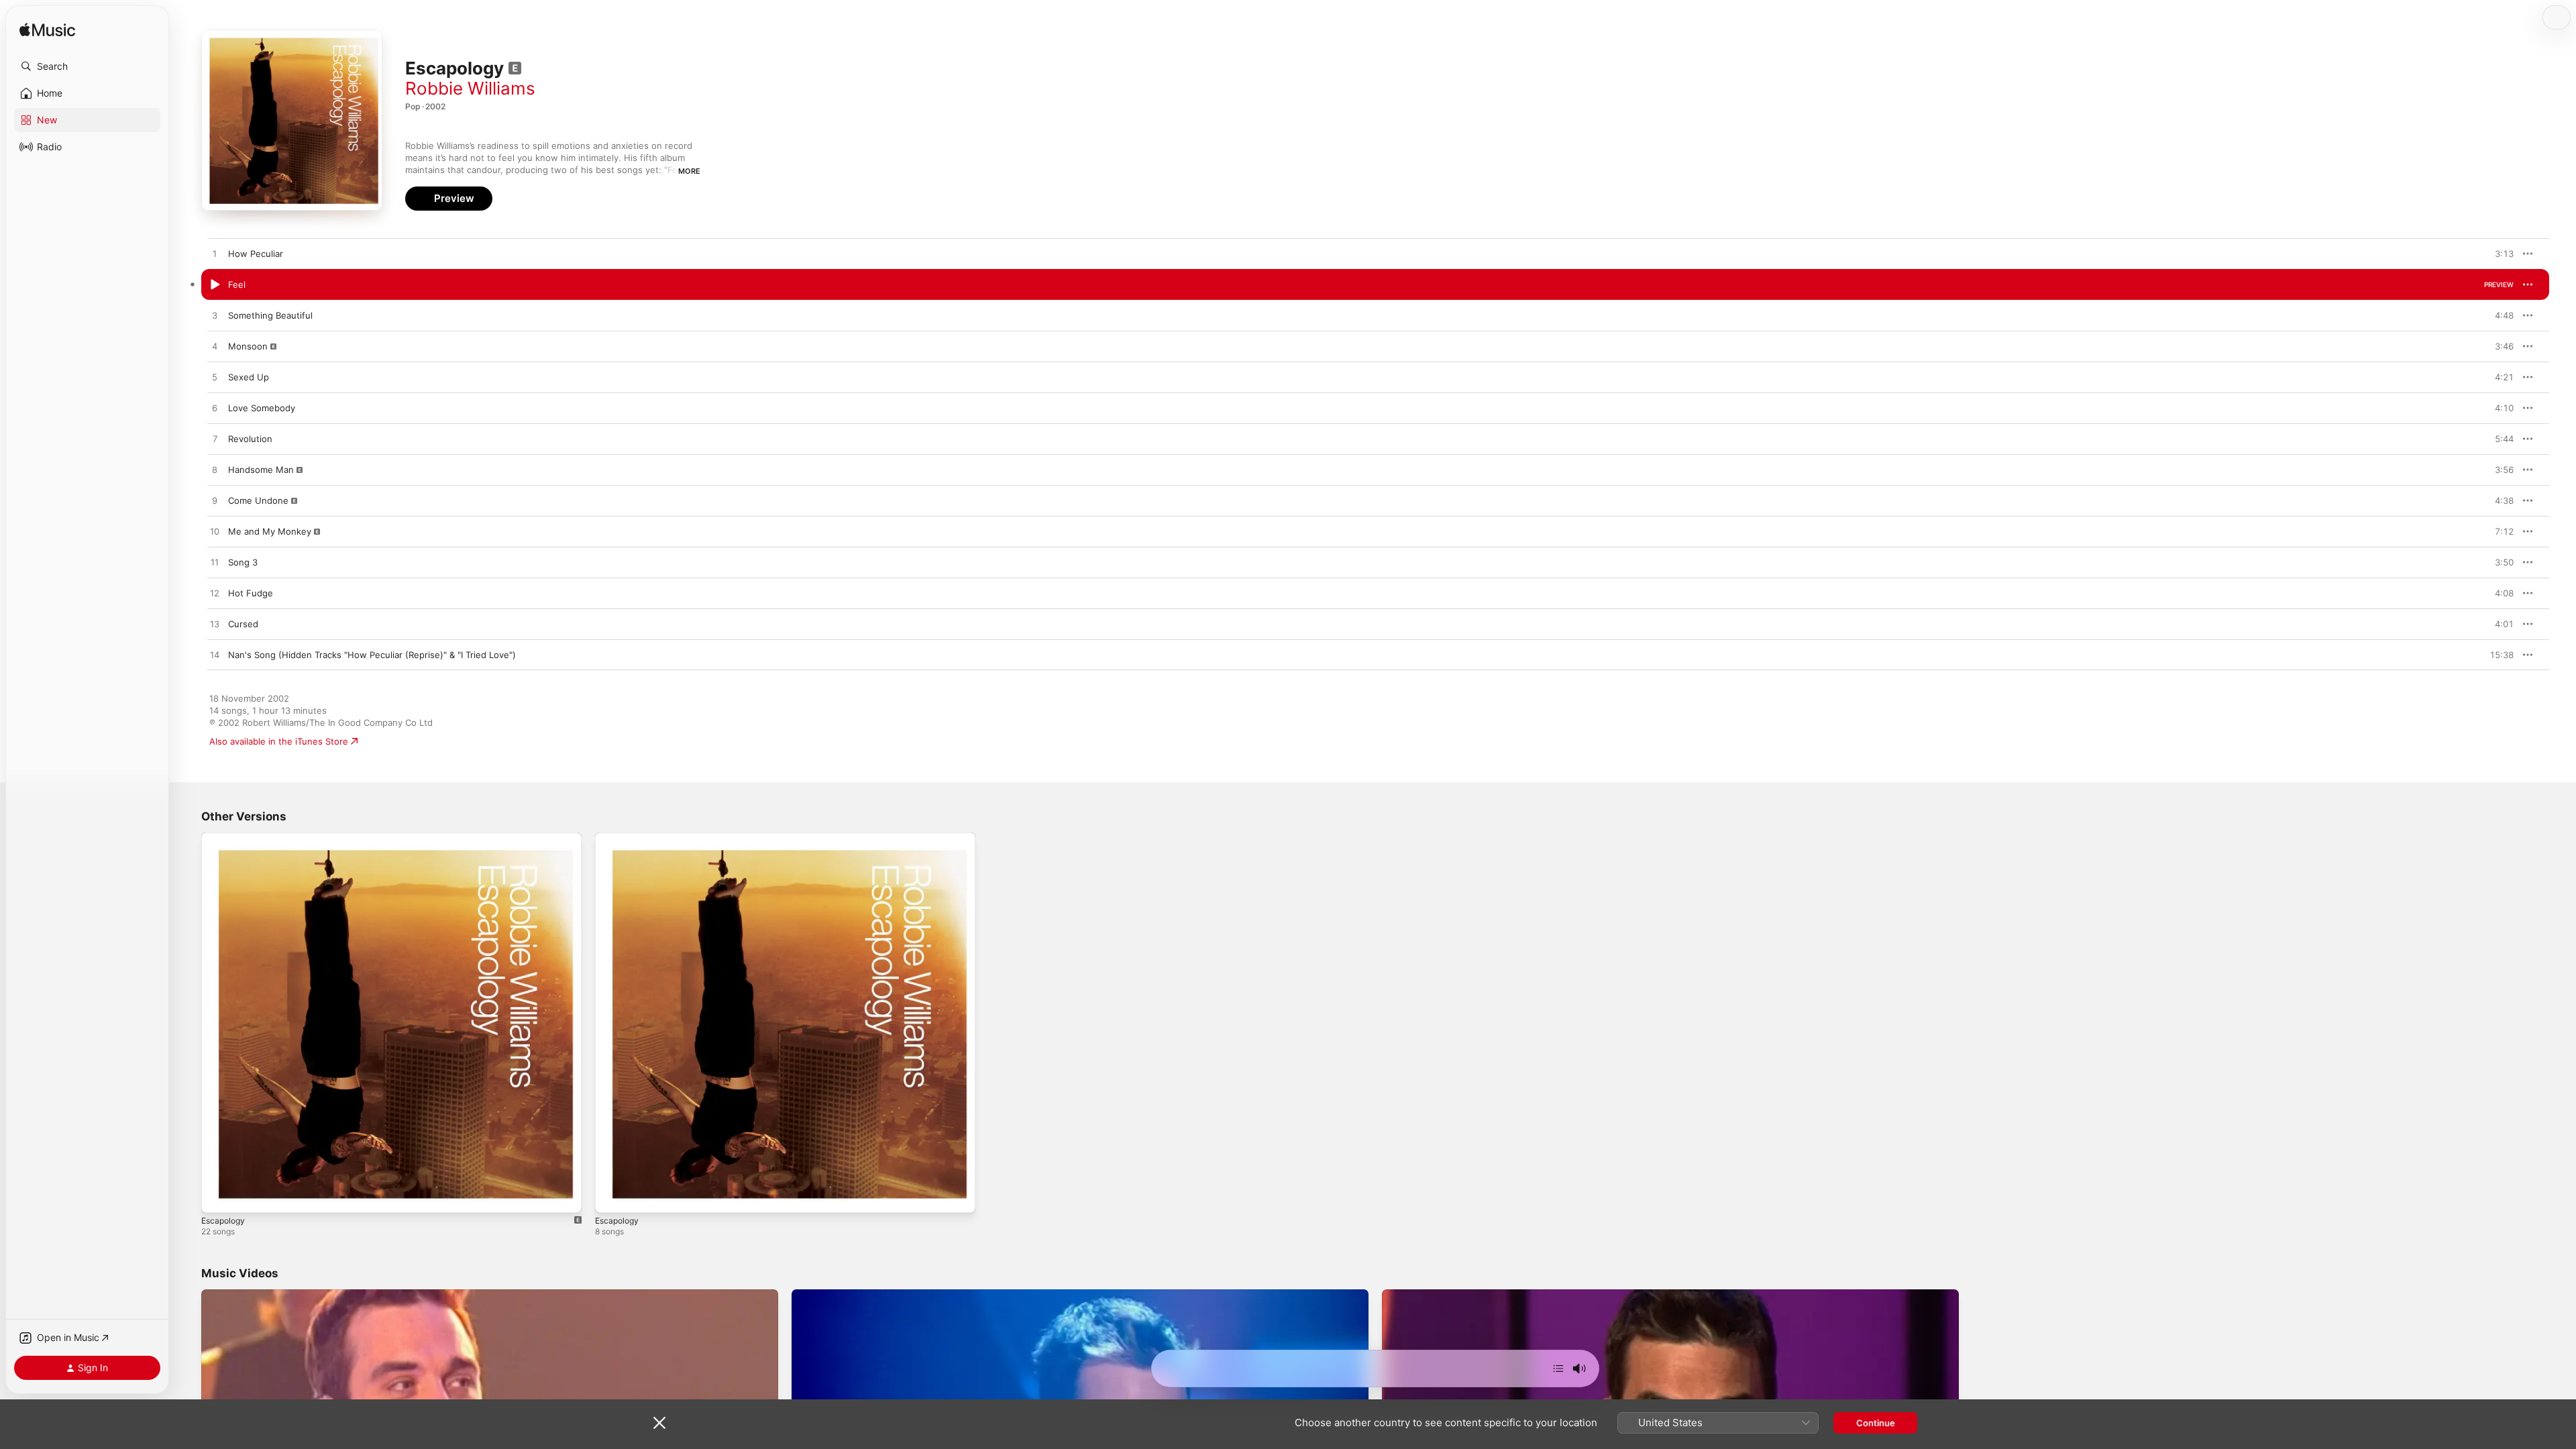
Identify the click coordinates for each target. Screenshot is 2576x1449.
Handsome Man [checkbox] (261, 470)
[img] (47, 31)
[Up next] (1558, 1368)
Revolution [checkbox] (250, 439)
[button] (87, 66)
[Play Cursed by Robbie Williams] (215, 625)
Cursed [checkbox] (243, 624)
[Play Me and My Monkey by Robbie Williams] (215, 532)
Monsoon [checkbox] (248, 346)
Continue (1876, 1423)
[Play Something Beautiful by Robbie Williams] (215, 316)
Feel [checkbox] (237, 284)
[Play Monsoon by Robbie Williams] (215, 347)
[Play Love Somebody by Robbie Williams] (215, 409)
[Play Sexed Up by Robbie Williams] (215, 378)
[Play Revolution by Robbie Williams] (215, 439)
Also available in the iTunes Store (279, 741)
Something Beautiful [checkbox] (270, 315)
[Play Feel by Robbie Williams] (215, 285)
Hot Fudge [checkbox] (251, 593)
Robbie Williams (470, 88)
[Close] (659, 1423)
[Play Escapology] (612, 1196)
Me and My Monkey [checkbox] (270, 531)
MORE (689, 171)
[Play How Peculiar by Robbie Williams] (215, 254)
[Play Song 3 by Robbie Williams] (215, 563)
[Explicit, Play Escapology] (218, 1196)
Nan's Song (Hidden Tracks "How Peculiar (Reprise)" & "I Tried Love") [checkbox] (372, 655)
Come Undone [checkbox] (258, 500)
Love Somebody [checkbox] (262, 408)
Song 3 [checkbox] (243, 562)
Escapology (225, 838)
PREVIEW (2499, 254)
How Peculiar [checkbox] (256, 254)
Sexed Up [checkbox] (249, 377)
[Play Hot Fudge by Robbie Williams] (215, 594)
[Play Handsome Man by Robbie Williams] (215, 470)
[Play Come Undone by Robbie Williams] (215, 501)
